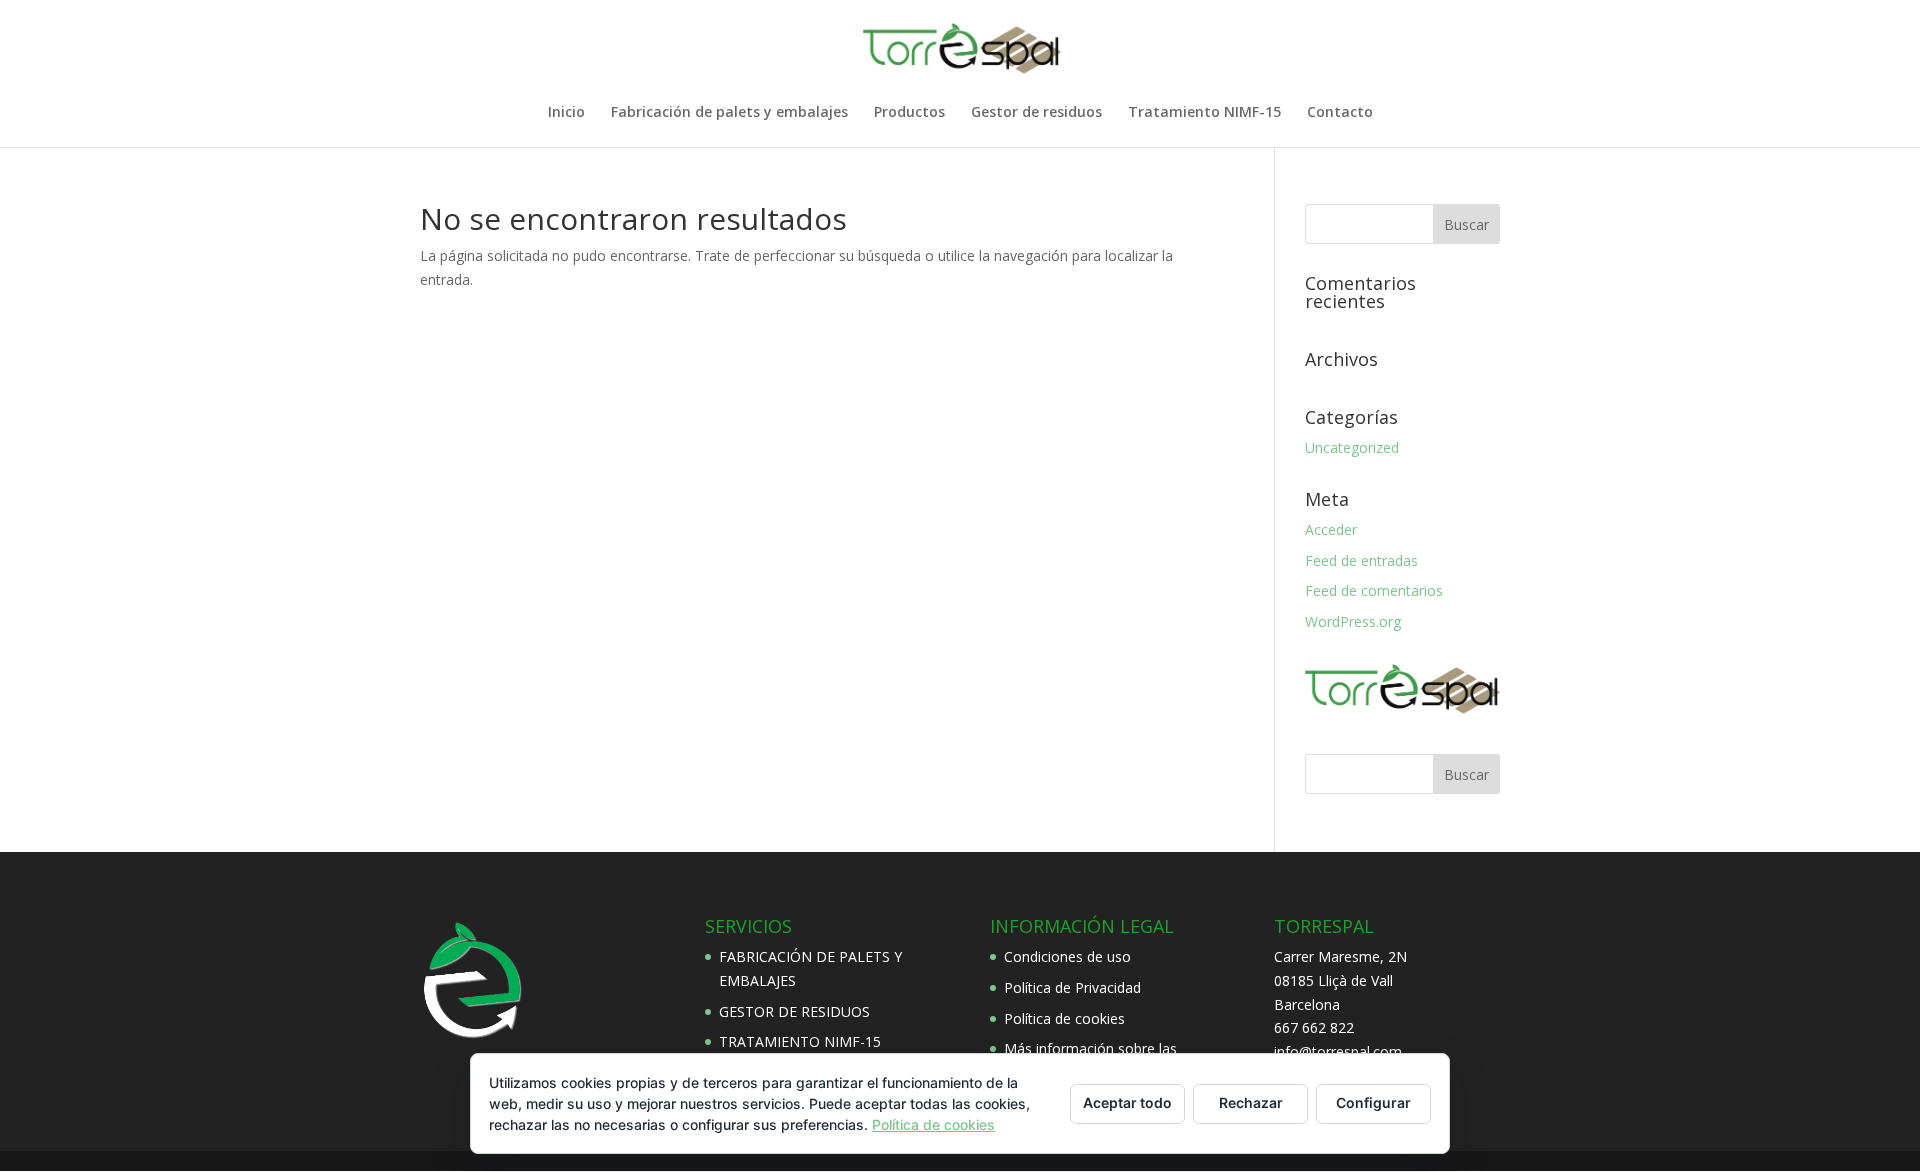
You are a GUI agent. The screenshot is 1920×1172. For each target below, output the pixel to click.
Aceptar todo (1127, 1102)
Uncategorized (1352, 447)
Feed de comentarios (1374, 590)
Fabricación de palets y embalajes (729, 113)
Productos (909, 113)
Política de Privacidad (1072, 987)
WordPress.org (1353, 621)
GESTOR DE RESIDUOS (794, 1011)
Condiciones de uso (1067, 956)
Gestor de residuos (1036, 113)
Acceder (1331, 529)
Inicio (566, 113)
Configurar (1373, 1102)
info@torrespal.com (1338, 1051)
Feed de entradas (1361, 560)
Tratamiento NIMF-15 (1204, 113)
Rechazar (1251, 1102)
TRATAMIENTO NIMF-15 (800, 1041)
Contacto (1340, 113)
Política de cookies (1064, 1018)
